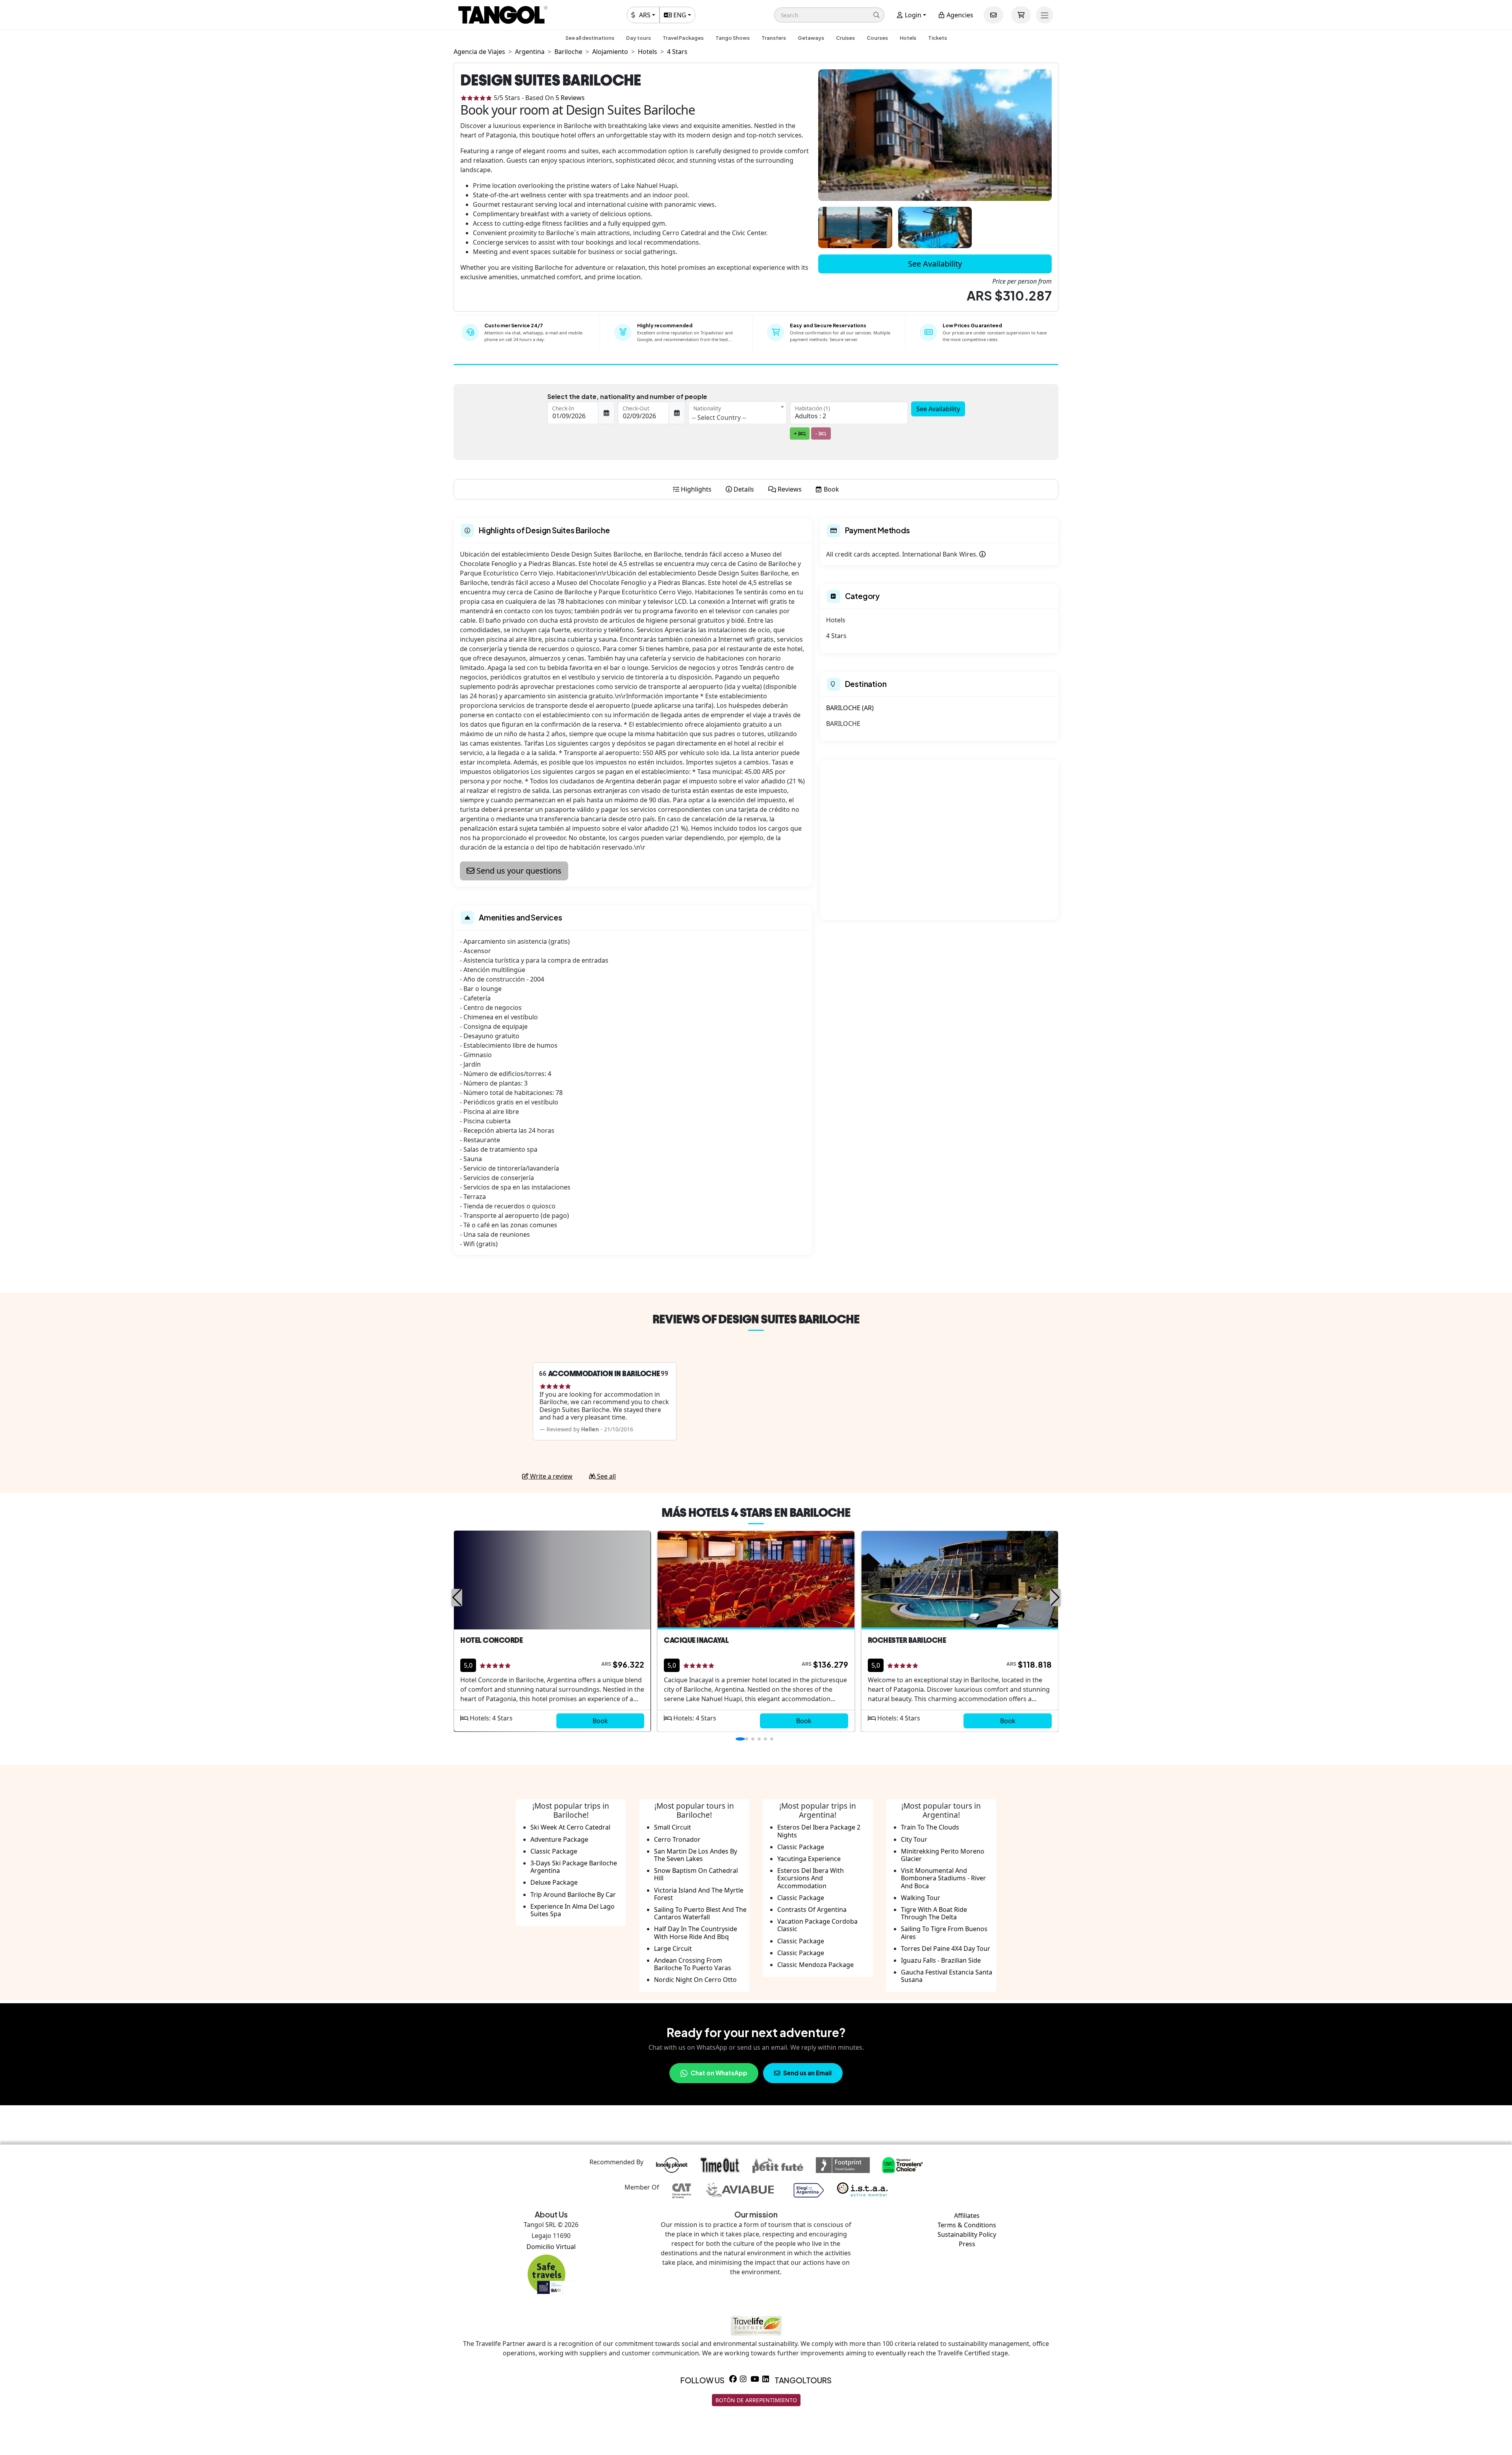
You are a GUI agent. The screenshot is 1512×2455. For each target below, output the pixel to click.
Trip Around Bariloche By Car (573, 1895)
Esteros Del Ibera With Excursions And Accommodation (811, 1878)
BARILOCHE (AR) (850, 708)
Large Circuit (673, 1948)
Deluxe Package (554, 1882)
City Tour (914, 1839)
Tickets (938, 38)
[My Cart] (1021, 15)
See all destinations (590, 38)
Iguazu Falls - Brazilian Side (941, 1960)
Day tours (638, 38)
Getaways (811, 38)
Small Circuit (673, 1827)
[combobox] (737, 413)
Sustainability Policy (967, 2234)
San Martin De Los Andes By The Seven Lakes (696, 1855)
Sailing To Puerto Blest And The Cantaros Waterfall (700, 1913)
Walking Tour (921, 1898)
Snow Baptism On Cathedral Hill (696, 1874)
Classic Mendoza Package (815, 1965)
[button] (829, 15)
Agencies (959, 15)
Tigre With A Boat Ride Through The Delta (934, 1913)
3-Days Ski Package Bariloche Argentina (574, 1867)
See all (606, 1476)
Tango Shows (733, 38)
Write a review (550, 1476)
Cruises (845, 38)
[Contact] (993, 15)
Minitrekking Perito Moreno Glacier (943, 1855)
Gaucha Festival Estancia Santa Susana (947, 1976)
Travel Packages (683, 38)
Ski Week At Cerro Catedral (570, 1827)
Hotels (908, 38)
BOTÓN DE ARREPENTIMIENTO (756, 2400)
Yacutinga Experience (809, 1859)
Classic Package (554, 1851)
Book (600, 1721)
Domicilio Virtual (551, 2247)
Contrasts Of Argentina (812, 1909)
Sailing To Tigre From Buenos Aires (944, 1933)
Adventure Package (559, 1839)
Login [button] (912, 15)
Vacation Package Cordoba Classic (817, 1925)
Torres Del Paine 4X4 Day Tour (946, 1948)
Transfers (774, 38)
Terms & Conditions (967, 2225)
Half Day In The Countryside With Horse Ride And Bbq (696, 1933)
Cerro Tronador (677, 1839)
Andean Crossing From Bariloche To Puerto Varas (693, 1964)
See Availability (935, 264)
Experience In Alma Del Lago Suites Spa (573, 1910)
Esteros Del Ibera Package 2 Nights (819, 1831)
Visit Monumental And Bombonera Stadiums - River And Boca (943, 1878)
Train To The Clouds (930, 1827)
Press (967, 2244)
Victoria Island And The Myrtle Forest (699, 1894)
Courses (877, 38)
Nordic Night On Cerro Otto (695, 1980)
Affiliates (967, 2216)
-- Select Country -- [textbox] (719, 418)
